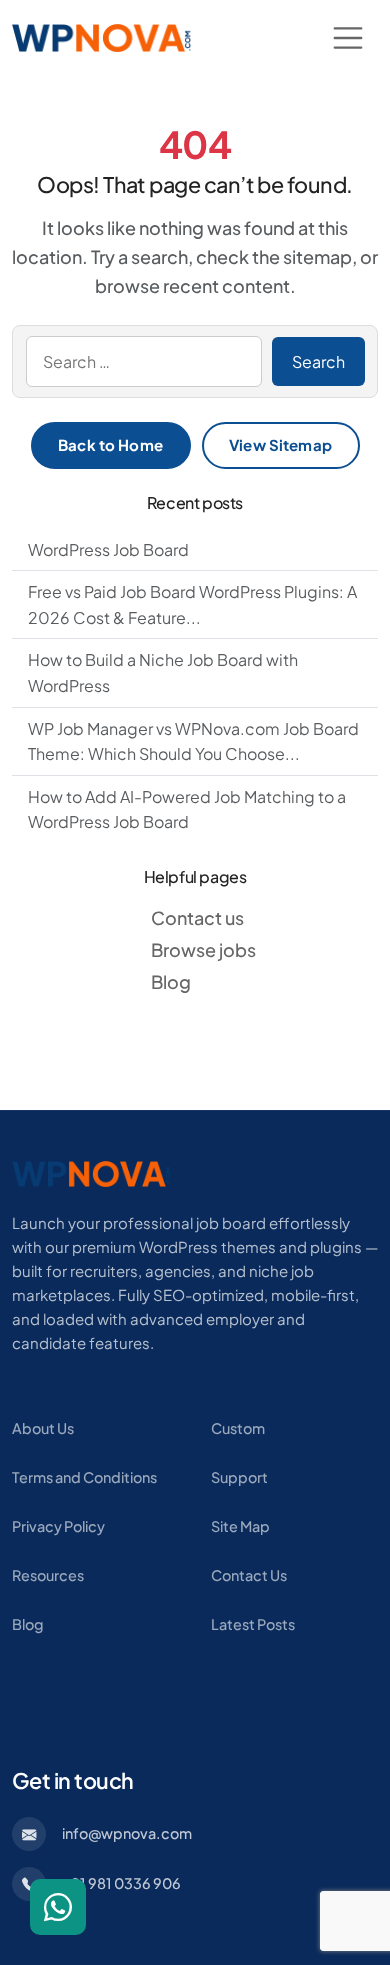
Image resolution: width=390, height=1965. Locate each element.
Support (239, 1477)
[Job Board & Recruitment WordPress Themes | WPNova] (92, 1171)
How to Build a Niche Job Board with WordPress (163, 672)
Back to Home (110, 444)
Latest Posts (253, 1624)
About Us (43, 1428)
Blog (171, 981)
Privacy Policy (58, 1526)
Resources (48, 1575)
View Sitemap (280, 444)
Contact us (197, 917)
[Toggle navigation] (348, 38)
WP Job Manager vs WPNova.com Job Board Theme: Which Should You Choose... (193, 741)
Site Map (240, 1526)
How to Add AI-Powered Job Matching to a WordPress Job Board (187, 809)
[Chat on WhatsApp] (58, 1907)
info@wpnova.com (127, 1833)
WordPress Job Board (108, 549)
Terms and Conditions (84, 1477)
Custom (238, 1428)
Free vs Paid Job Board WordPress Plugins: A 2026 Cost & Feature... (192, 604)
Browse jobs (203, 949)
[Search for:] (144, 362)
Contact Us (249, 1575)
